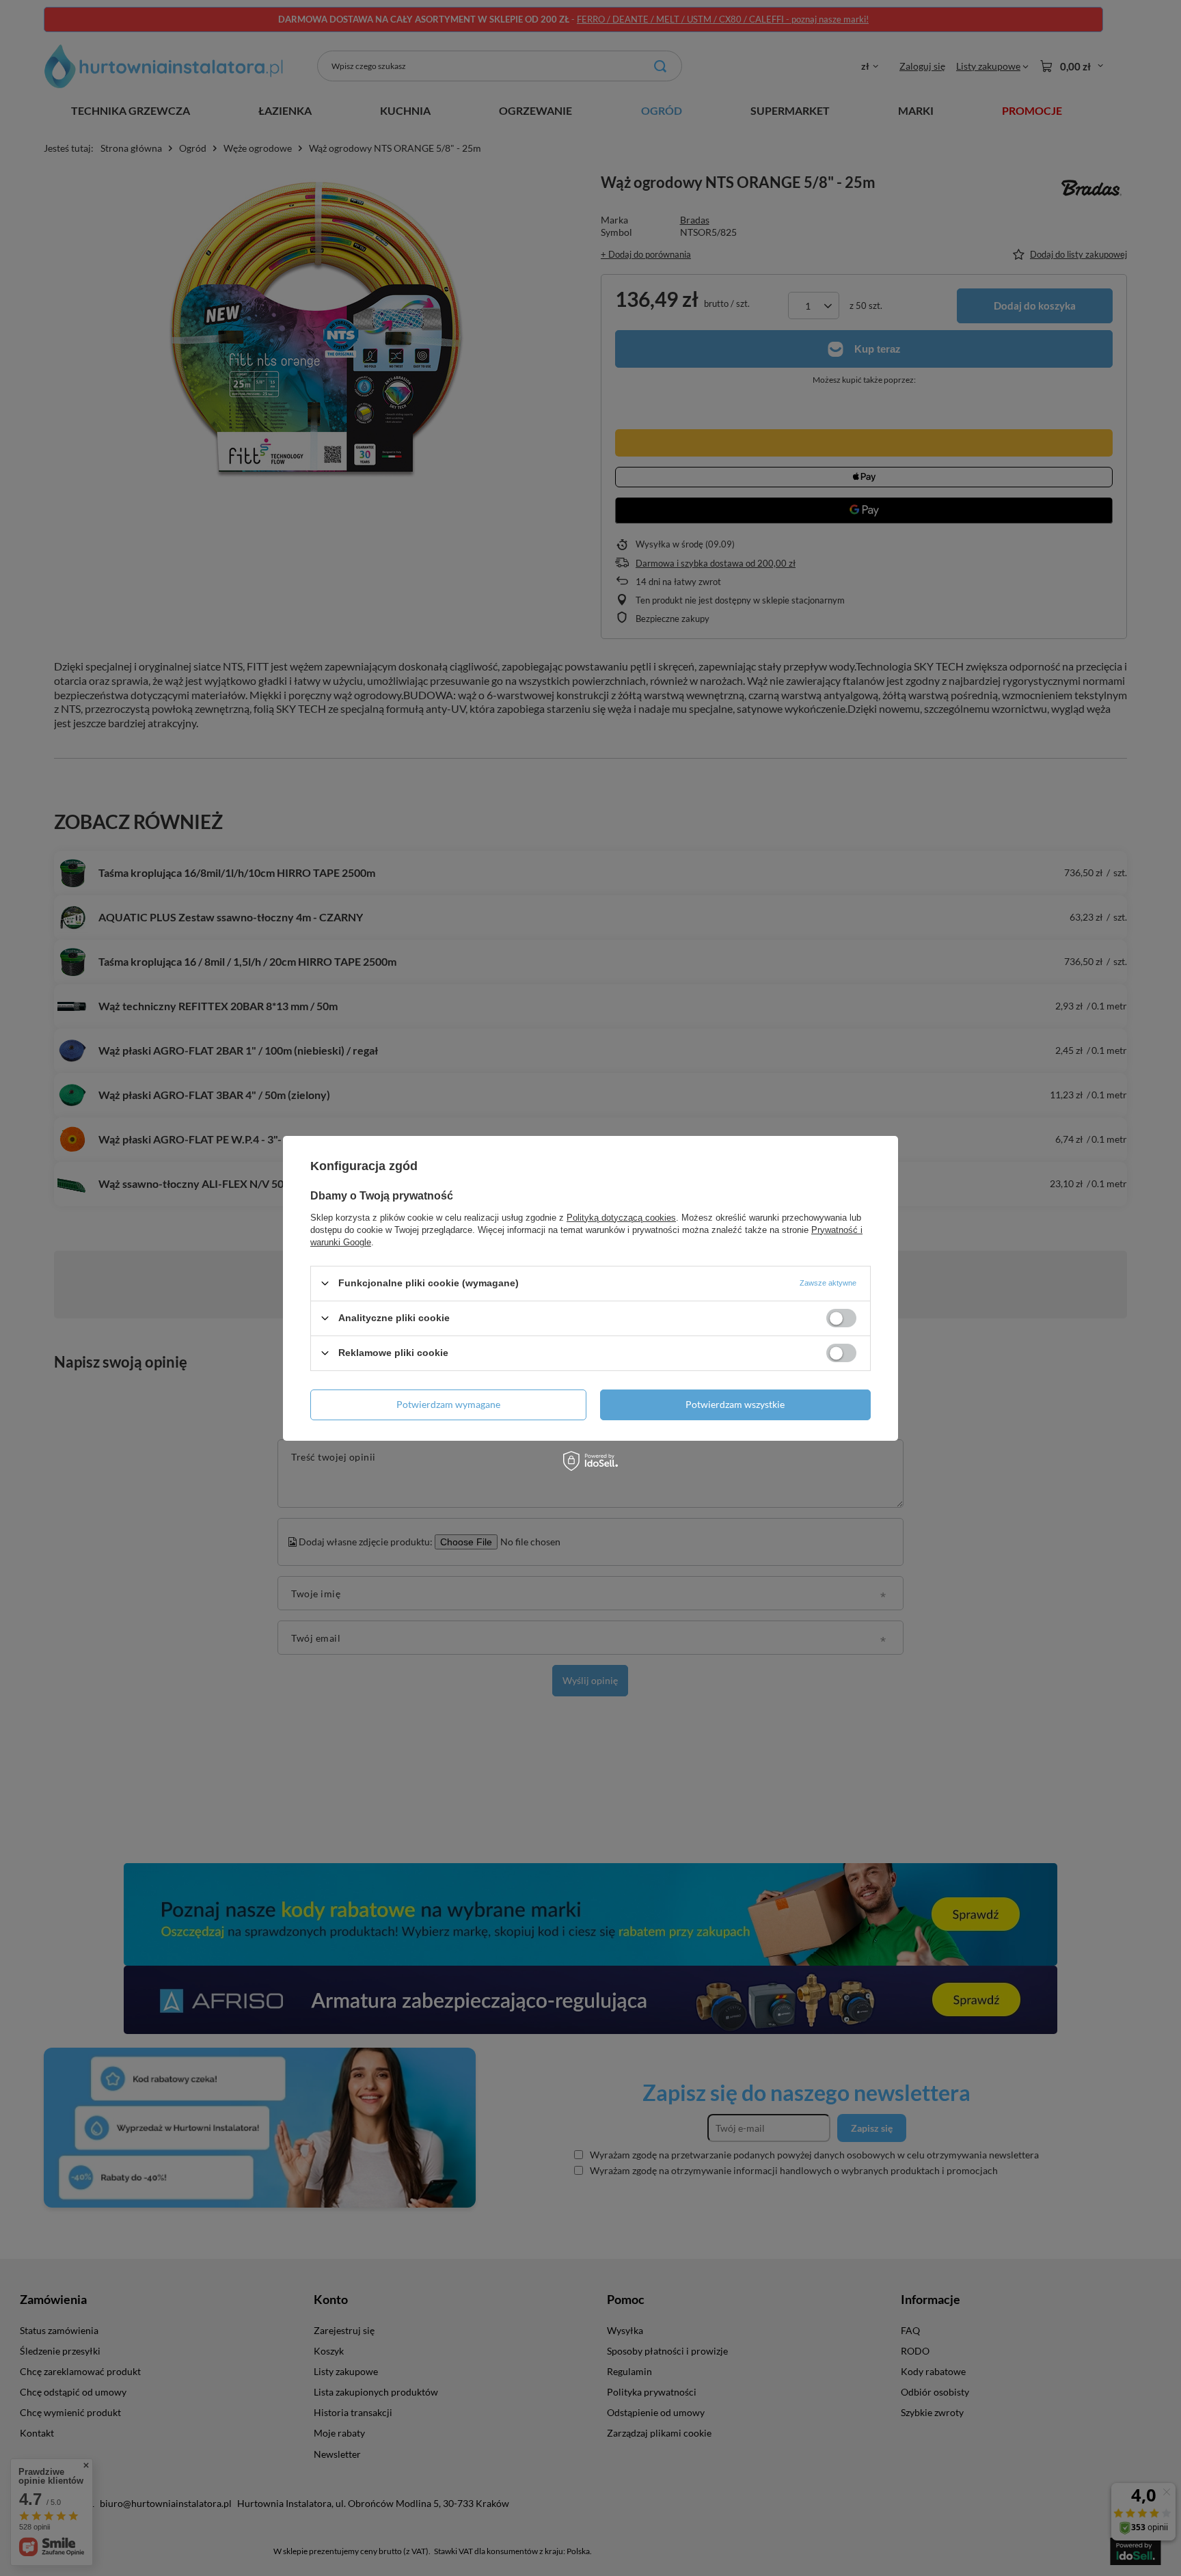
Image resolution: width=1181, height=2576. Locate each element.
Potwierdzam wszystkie (735, 1404)
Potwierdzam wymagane (448, 1404)
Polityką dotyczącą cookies (621, 1217)
